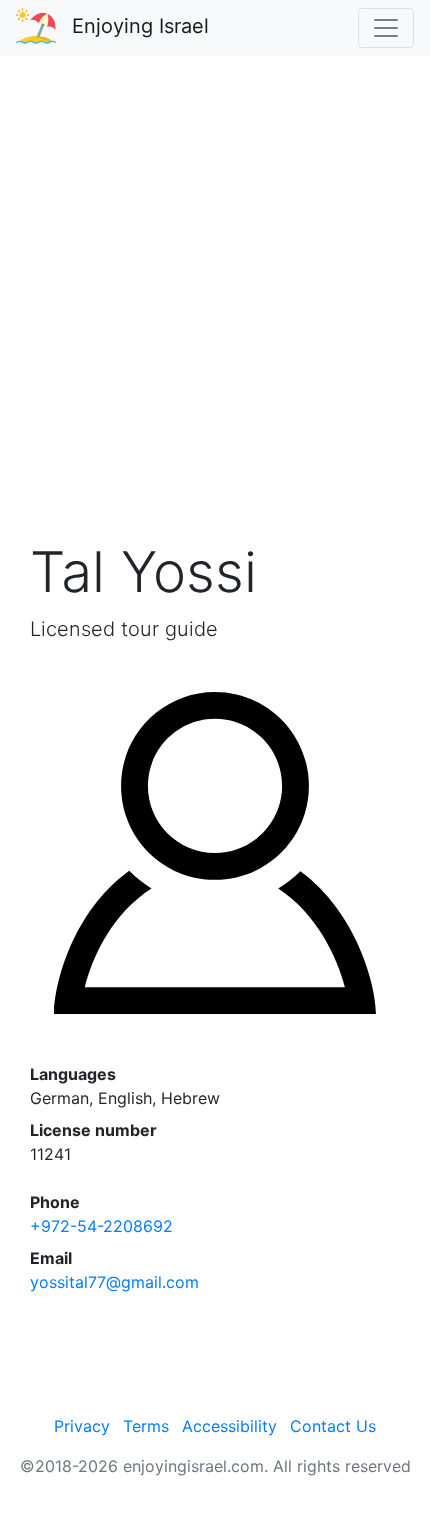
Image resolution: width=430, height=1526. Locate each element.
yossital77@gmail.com (114, 1282)
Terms (146, 1426)
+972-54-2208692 (101, 1226)
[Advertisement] (215, 309)
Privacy (82, 1426)
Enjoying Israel (140, 26)
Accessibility (229, 1426)
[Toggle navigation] (386, 28)
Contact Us (333, 1426)
